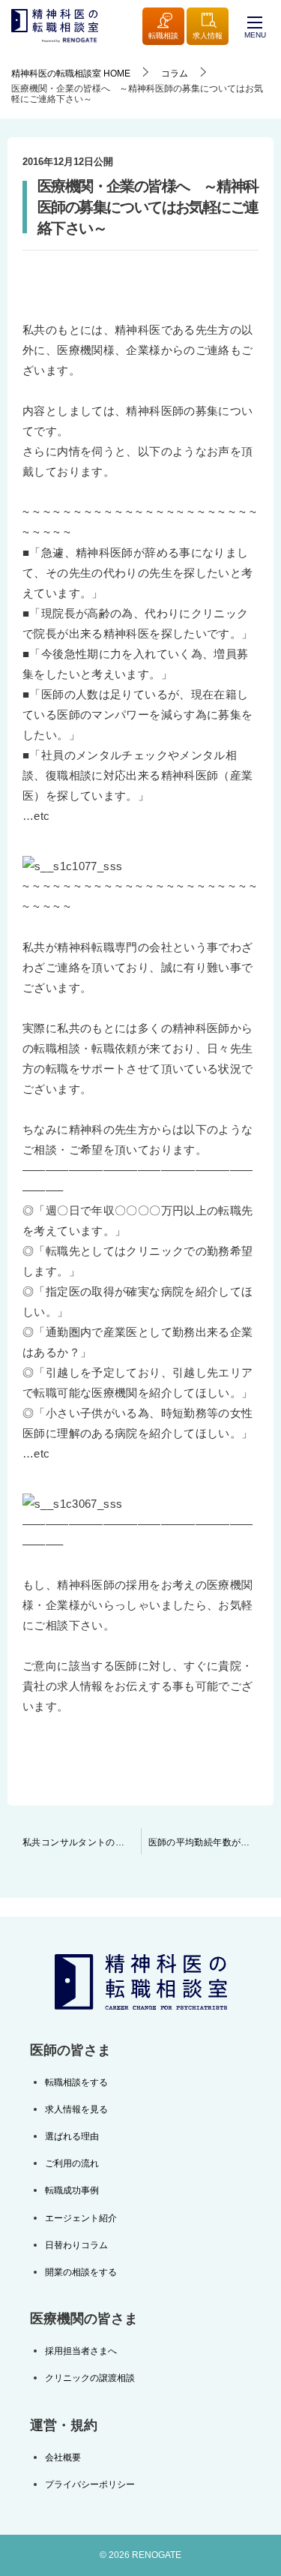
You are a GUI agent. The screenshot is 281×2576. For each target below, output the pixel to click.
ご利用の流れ (72, 2163)
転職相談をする (76, 2082)
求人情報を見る (76, 2109)
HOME (71, 74)
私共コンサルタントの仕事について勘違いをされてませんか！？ (82, 1842)
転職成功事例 (72, 2190)
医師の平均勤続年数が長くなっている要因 (211, 1842)
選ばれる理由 (72, 2136)
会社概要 (63, 2457)
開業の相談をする (81, 2272)
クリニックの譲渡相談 (90, 2378)
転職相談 (163, 36)
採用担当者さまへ (81, 2351)
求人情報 (208, 36)
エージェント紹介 (81, 2218)
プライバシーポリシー (90, 2484)
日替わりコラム (76, 2245)
